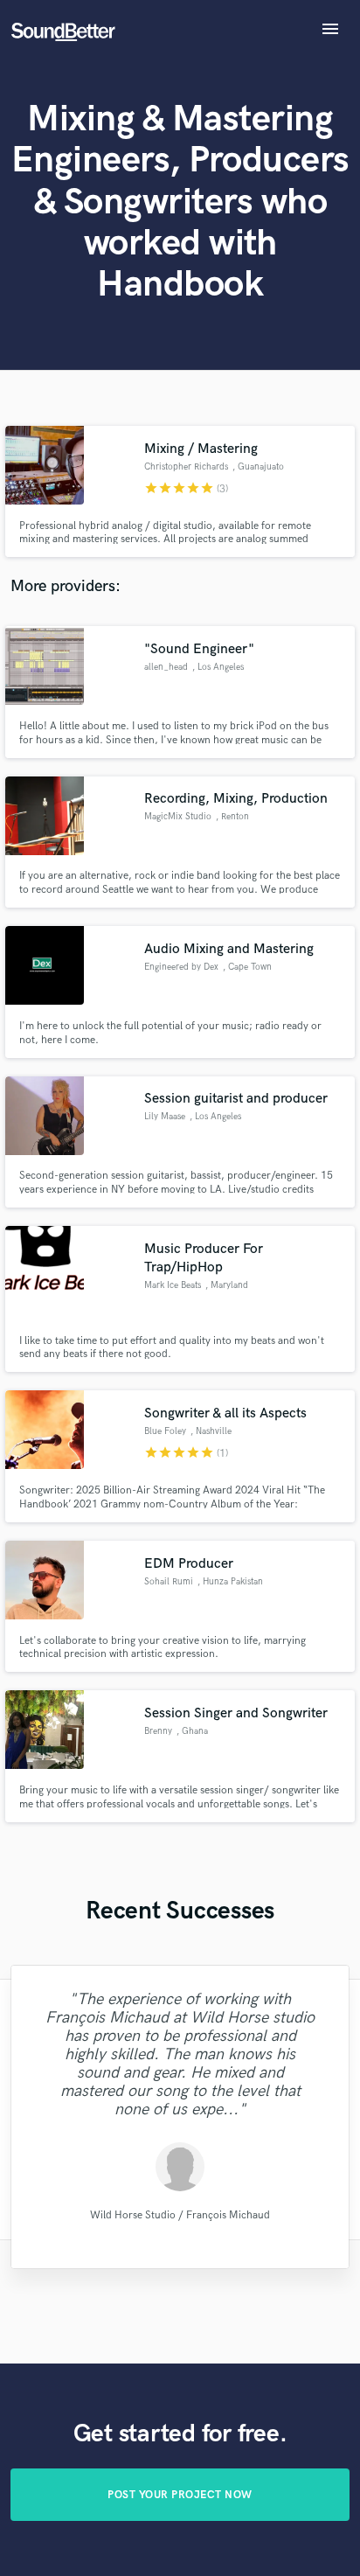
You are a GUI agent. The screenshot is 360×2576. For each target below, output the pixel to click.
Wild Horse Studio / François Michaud (180, 2214)
